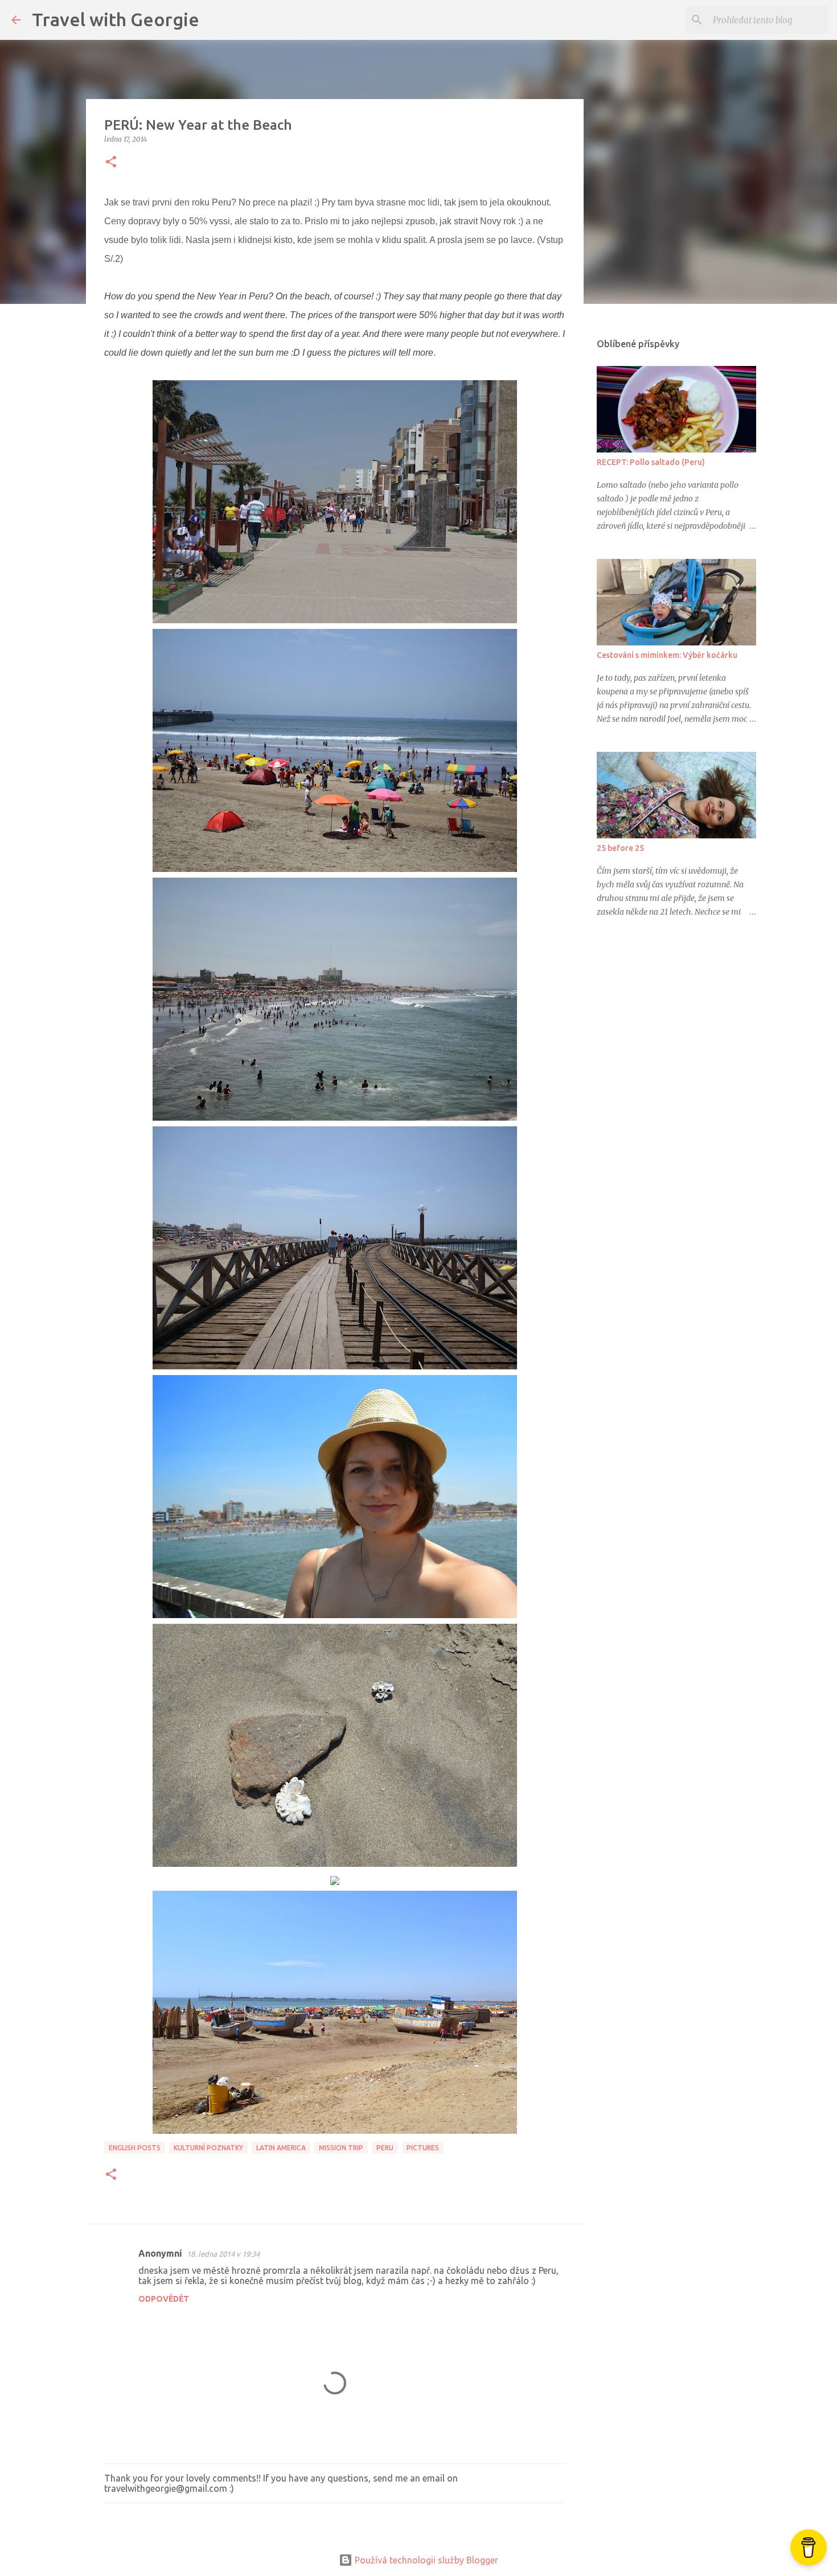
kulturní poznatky (208, 2148)
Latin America (281, 2148)
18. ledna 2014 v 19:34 (223, 2254)
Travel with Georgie (116, 19)
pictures (423, 2148)
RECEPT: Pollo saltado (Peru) (651, 462)
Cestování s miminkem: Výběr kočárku (667, 655)
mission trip (341, 2148)
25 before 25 (620, 848)
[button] (111, 162)
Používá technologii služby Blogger (425, 2560)
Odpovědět (164, 2299)
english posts (135, 2148)
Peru (385, 2148)
